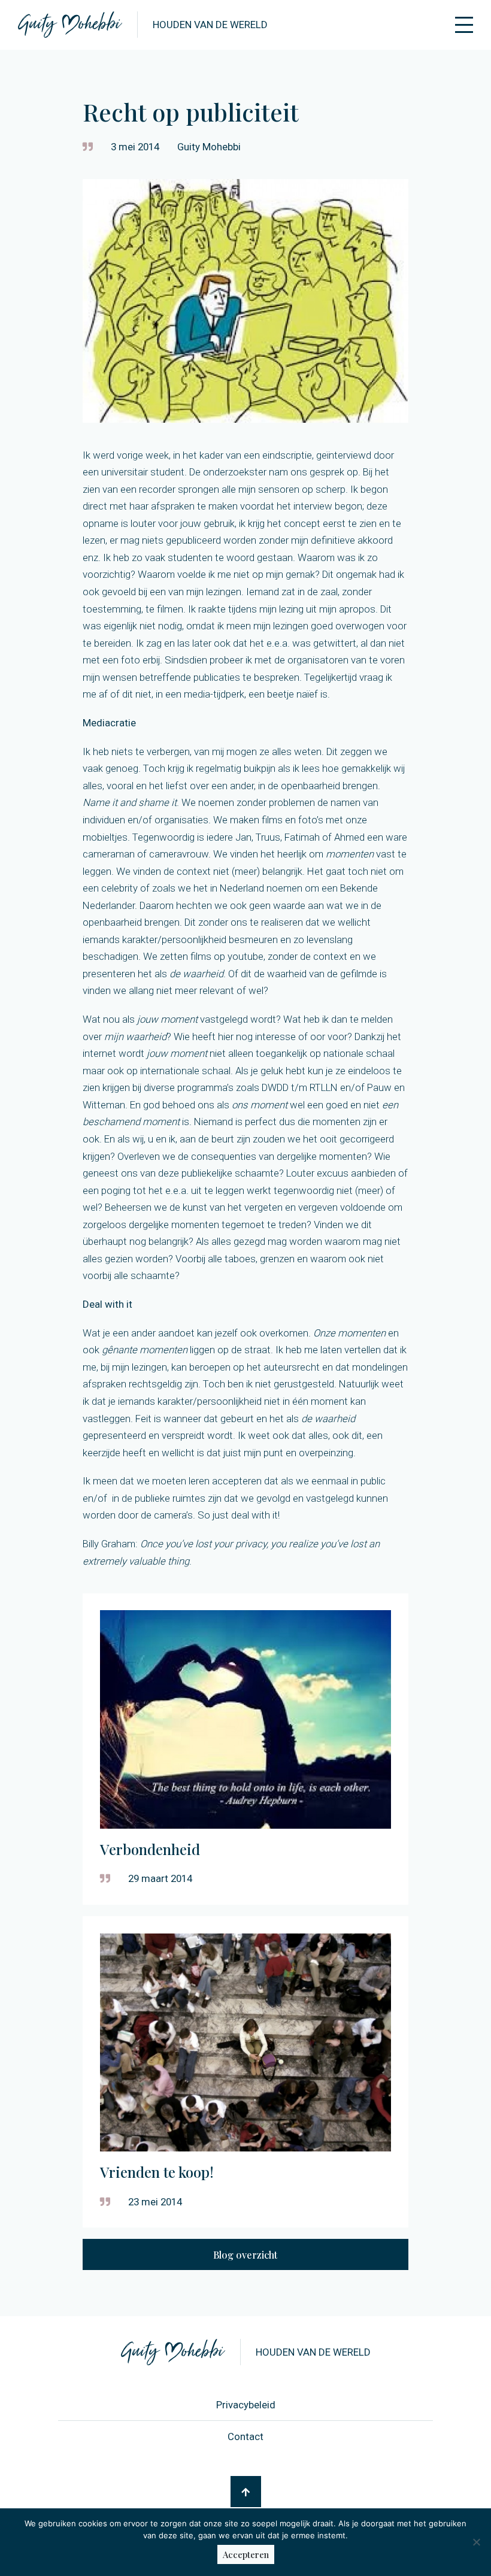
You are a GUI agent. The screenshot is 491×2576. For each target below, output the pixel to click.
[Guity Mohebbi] (70, 25)
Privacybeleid (246, 2405)
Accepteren (246, 2554)
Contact (245, 2436)
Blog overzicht (245, 2255)
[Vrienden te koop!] (245, 2072)
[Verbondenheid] (245, 1749)
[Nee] (476, 2542)
